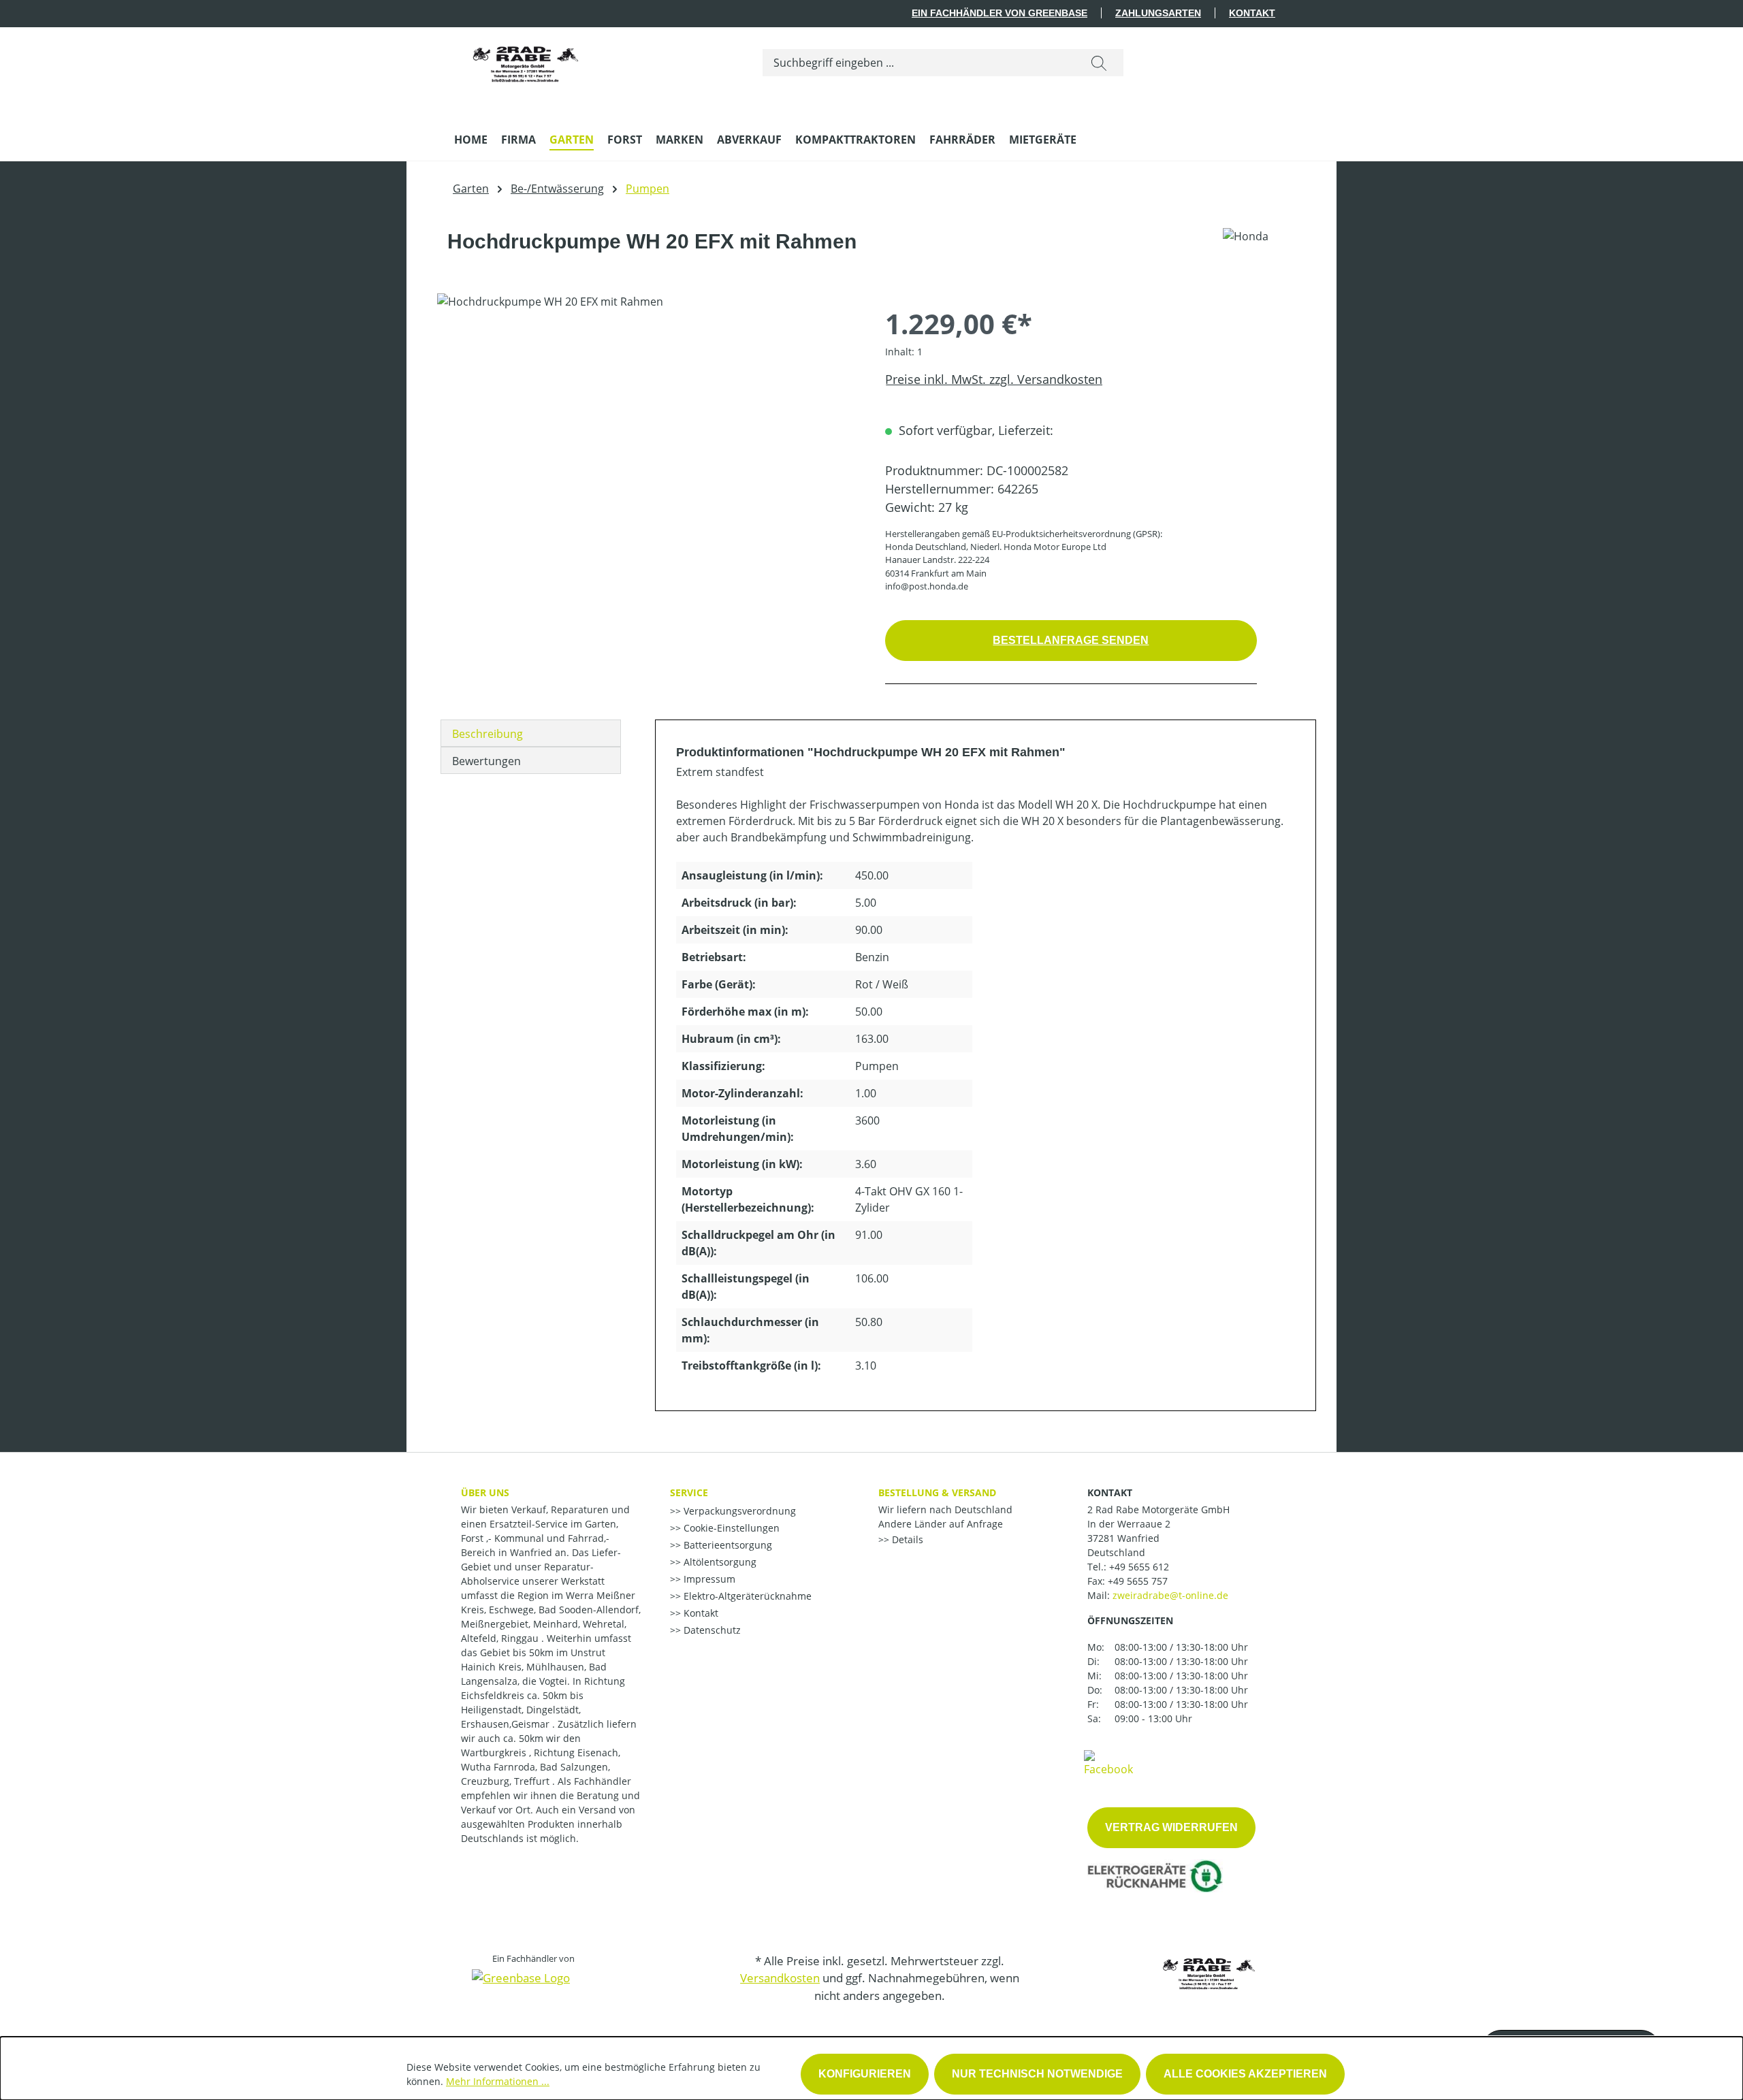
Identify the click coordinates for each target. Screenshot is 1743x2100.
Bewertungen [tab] (486, 761)
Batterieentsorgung (726, 1545)
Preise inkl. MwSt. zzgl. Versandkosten (994, 379)
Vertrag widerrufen (1171, 1827)
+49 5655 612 (1139, 1567)
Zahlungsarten (1158, 13)
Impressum (708, 1579)
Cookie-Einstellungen (730, 1528)
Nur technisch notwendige (1037, 2074)
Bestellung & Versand (937, 1492)
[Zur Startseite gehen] (526, 60)
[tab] (531, 733)
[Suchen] (1099, 63)
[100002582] (647, 440)
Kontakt (1252, 13)
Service (689, 1492)
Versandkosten (780, 1978)
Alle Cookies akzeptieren (1245, 2074)
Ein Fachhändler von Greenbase (1000, 13)
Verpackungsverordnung (738, 1511)
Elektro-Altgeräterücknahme (746, 1596)
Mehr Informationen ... (498, 2081)
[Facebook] (1108, 1762)
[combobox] (919, 63)
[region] (647, 440)
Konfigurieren (865, 2074)
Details (906, 1539)
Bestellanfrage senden (1071, 640)
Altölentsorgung (719, 1562)
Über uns (485, 1492)
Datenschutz (711, 1630)
